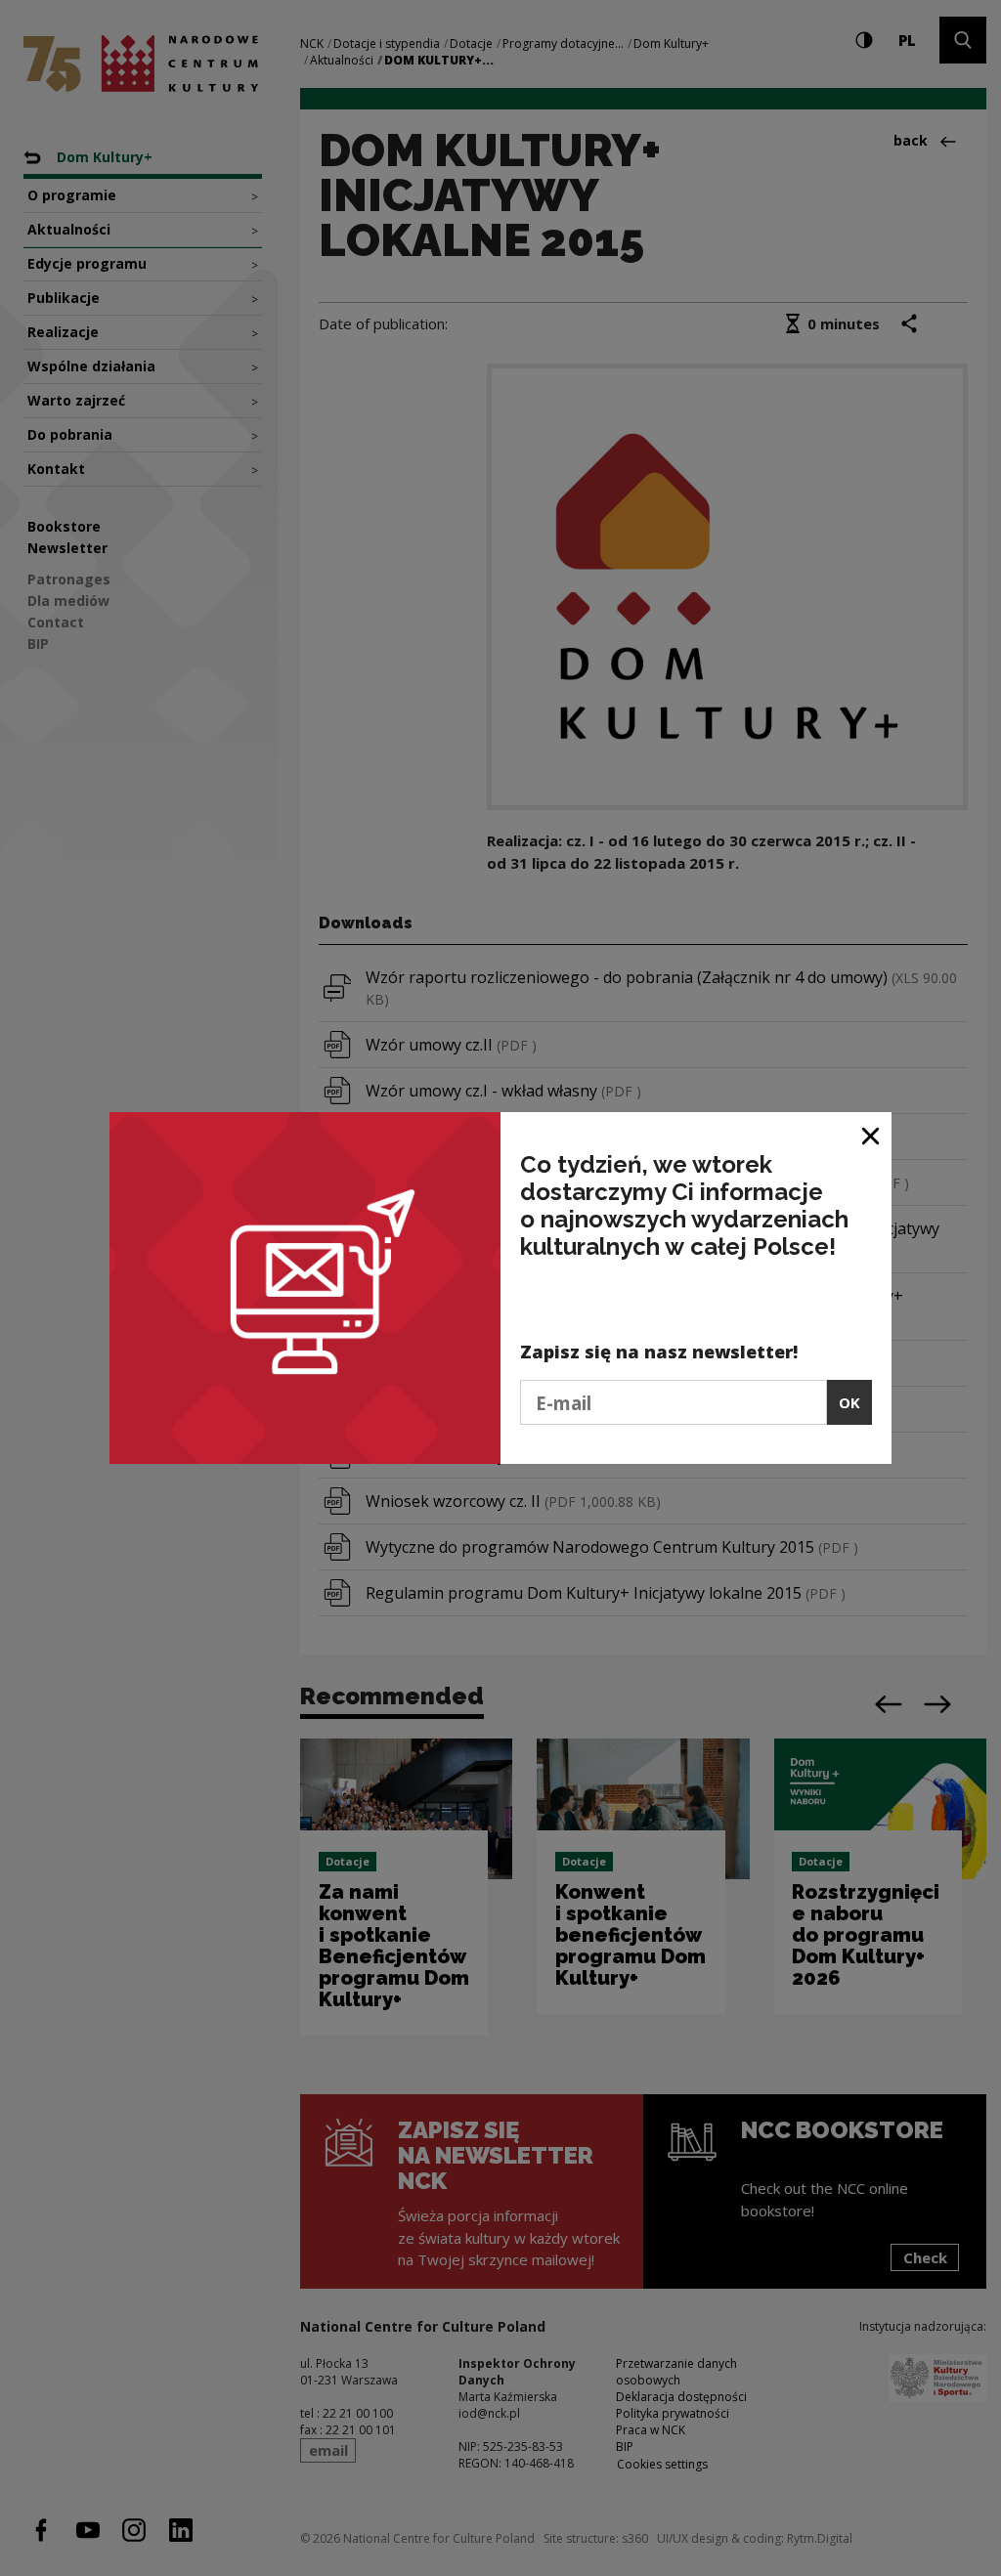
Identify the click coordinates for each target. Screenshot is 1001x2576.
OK (849, 1402)
